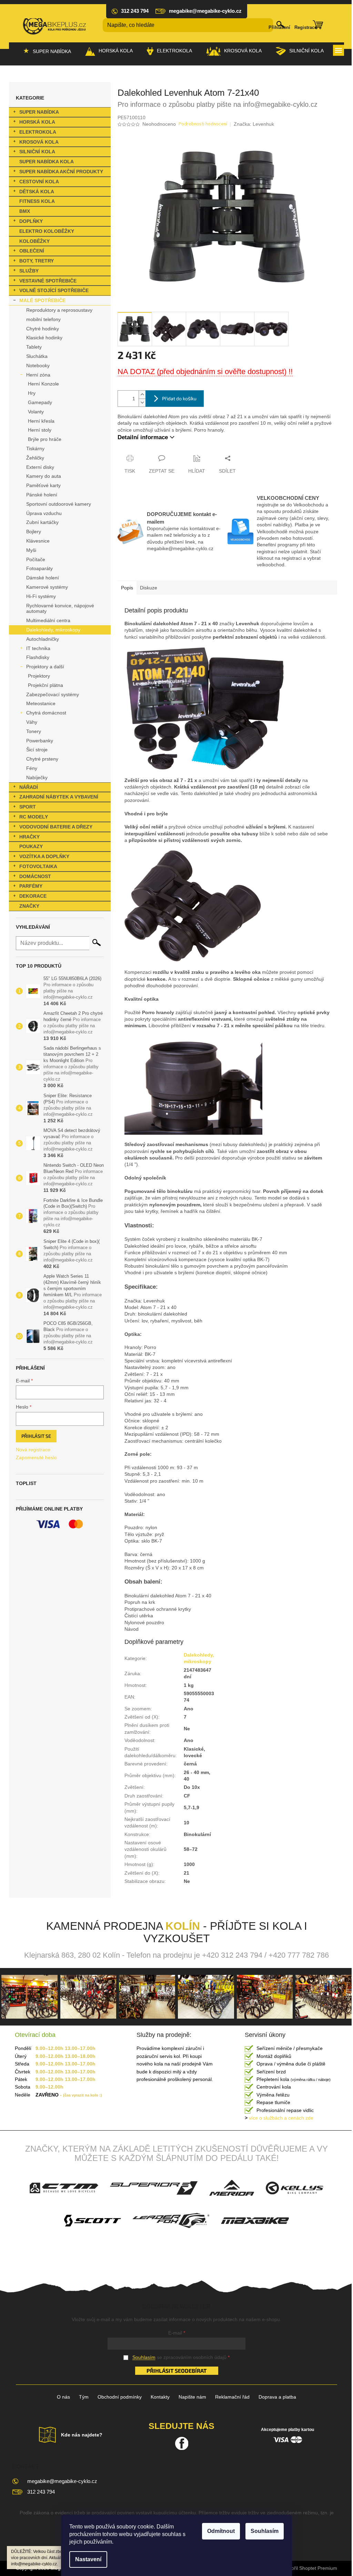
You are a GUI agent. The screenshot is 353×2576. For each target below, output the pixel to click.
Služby (29, 271)
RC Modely (34, 817)
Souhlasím (265, 2531)
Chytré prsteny (42, 759)
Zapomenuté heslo (36, 1457)
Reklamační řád (232, 2397)
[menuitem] (47, 51)
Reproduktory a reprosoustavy (59, 310)
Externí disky (40, 467)
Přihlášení (279, 27)
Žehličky (35, 458)
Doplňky (31, 221)
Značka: (254, 124)
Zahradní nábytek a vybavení (59, 797)
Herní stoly (40, 430)
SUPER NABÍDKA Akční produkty (61, 172)
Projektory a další (45, 667)
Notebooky (38, 365)
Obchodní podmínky (120, 2397)
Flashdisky (38, 657)
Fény (32, 768)
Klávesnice (38, 541)
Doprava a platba (277, 2397)
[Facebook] (182, 2443)
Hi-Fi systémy (41, 596)
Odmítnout (221, 2531)
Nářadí (29, 787)
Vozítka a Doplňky (44, 856)
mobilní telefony (43, 319)
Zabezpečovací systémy (53, 694)
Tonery (34, 731)
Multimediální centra (48, 620)
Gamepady (40, 402)
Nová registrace (33, 1450)
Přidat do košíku (179, 398)
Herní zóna (38, 375)
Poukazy (31, 846)
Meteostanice (41, 703)
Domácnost (35, 876)
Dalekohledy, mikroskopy (53, 630)
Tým (84, 2397)
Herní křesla (41, 421)
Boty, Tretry (37, 261)
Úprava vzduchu (44, 513)
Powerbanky (40, 741)
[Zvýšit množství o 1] (142, 395)
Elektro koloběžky (47, 231)
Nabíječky (37, 777)
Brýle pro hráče (45, 439)
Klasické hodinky (44, 338)
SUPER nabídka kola (47, 162)
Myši (31, 550)
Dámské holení (43, 578)
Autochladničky (43, 639)
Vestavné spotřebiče (48, 281)
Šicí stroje (37, 750)
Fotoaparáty (39, 568)
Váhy (32, 722)
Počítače (36, 559)
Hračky (29, 837)
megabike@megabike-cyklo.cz (62, 2481)
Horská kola (37, 122)
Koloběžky (34, 241)
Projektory (39, 676)
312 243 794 (41, 2492)
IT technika (38, 648)
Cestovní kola (39, 182)
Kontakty (160, 2397)
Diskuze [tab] (149, 588)
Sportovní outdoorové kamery (59, 504)
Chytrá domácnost (46, 713)
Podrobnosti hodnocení (203, 124)
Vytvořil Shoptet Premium (310, 2568)
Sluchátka (37, 356)
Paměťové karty (43, 485)
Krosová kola (39, 142)
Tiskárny (35, 449)
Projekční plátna (46, 685)
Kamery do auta (44, 476)
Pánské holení (42, 495)
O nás (63, 2397)
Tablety (34, 347)
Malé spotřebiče (42, 300)
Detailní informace (143, 437)
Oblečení (32, 251)
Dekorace (33, 896)
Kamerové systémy (47, 587)
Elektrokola (38, 132)
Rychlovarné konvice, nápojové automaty (60, 609)
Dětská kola (37, 192)
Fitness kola (37, 201)
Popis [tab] (127, 588)
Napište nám (192, 2397)
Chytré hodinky (43, 329)
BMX (25, 211)
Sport (28, 807)
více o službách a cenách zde (279, 2118)
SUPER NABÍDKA (39, 112)
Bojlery (34, 532)
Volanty (36, 412)
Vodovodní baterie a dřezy (56, 827)
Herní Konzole (43, 384)
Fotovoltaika (38, 866)
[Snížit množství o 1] (142, 403)
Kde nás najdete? (82, 2435)
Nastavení (88, 2559)
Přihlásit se (36, 1436)
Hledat (97, 942)
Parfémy (31, 886)
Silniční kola (37, 152)
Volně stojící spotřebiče (54, 290)
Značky (29, 906)
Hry (32, 393)
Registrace (306, 27)
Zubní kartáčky (42, 522)
